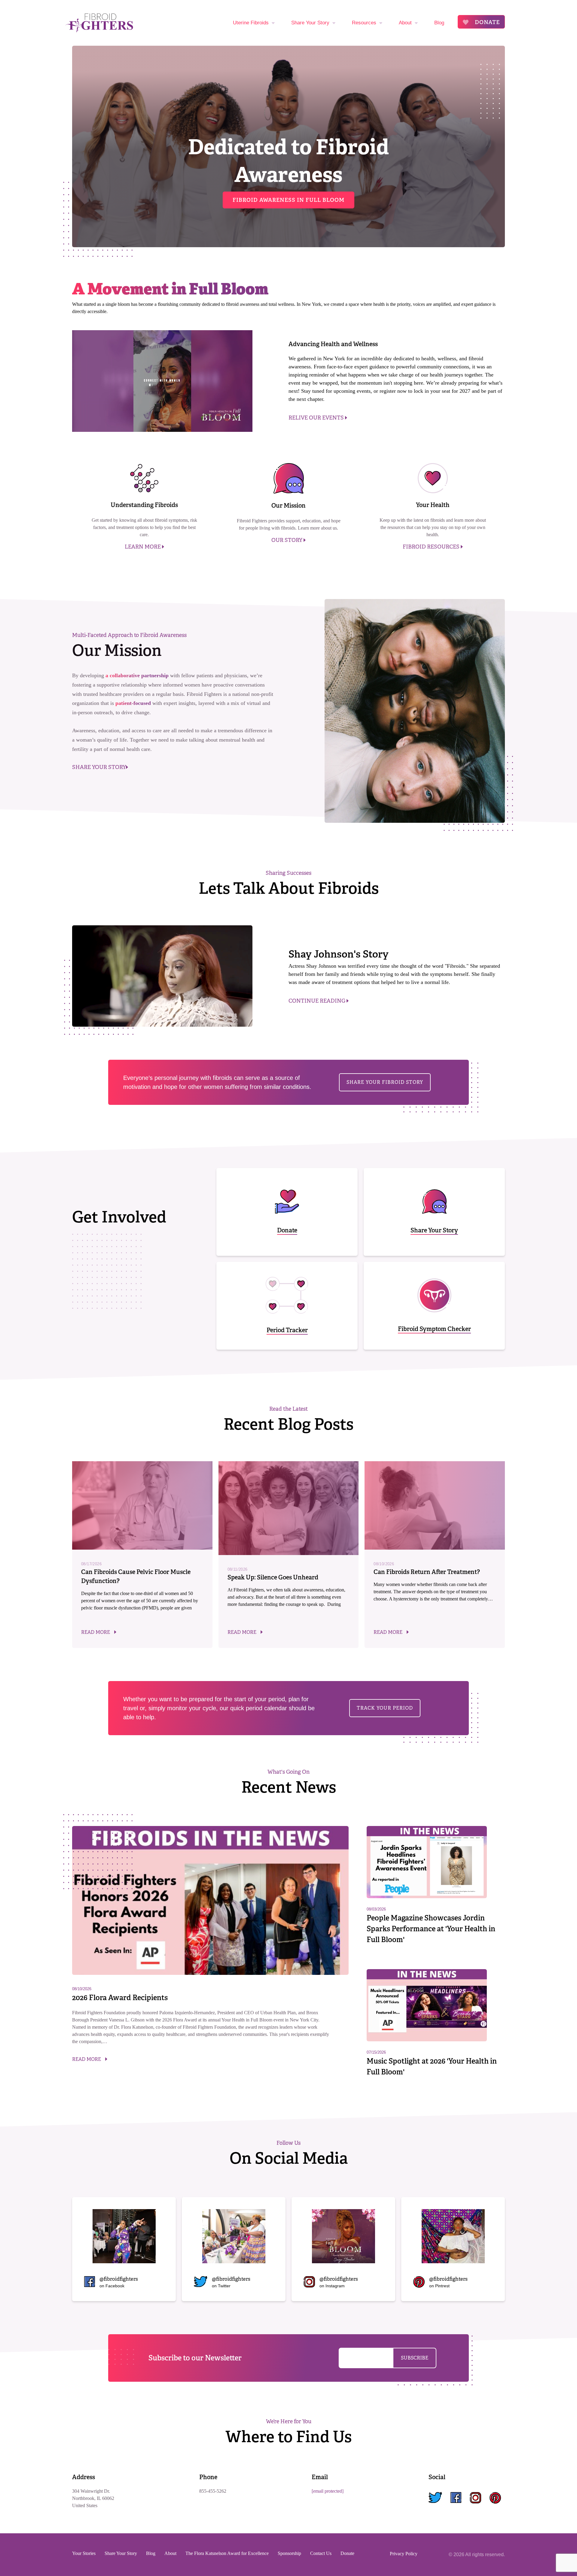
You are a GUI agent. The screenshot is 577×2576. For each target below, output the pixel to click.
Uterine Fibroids (251, 23)
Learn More (143, 547)
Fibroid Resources (432, 547)
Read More (96, 1632)
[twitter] (435, 2498)
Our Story (287, 540)
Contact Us (321, 2553)
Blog (439, 23)
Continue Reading (318, 1001)
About (405, 23)
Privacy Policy (404, 2554)
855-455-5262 (213, 2491)
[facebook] (456, 2498)
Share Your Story (310, 23)
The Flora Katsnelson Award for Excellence (227, 2553)
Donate (487, 22)
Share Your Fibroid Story (385, 1082)
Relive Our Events (317, 418)
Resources (364, 23)
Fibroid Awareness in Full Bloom (288, 200)
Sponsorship (289, 2553)
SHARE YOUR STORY (99, 767)
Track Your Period (385, 1708)
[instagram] (475, 2498)
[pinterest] (495, 2498)
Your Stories (84, 2553)
